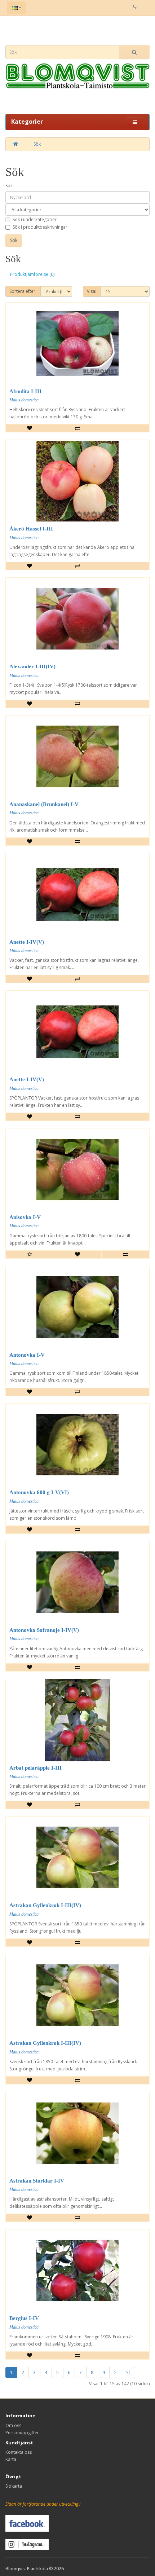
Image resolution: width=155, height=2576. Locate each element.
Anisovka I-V (25, 1217)
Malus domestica (24, 400)
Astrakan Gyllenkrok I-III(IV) (45, 1905)
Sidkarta (14, 2486)
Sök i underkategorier (35, 219)
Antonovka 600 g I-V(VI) (39, 1492)
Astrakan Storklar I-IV (37, 2181)
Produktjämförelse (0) (32, 274)
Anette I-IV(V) (27, 942)
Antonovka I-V (27, 1355)
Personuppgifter (22, 2433)
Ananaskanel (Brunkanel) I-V (44, 804)
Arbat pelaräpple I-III (36, 1768)
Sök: (10, 186)
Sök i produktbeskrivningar (40, 227)
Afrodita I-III (25, 391)
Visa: (92, 291)
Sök (37, 144)
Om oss (13, 2425)
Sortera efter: (23, 291)
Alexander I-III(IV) (32, 666)
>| (128, 2372)
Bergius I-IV (24, 2318)
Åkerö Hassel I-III (31, 529)
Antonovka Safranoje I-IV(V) (44, 1630)
